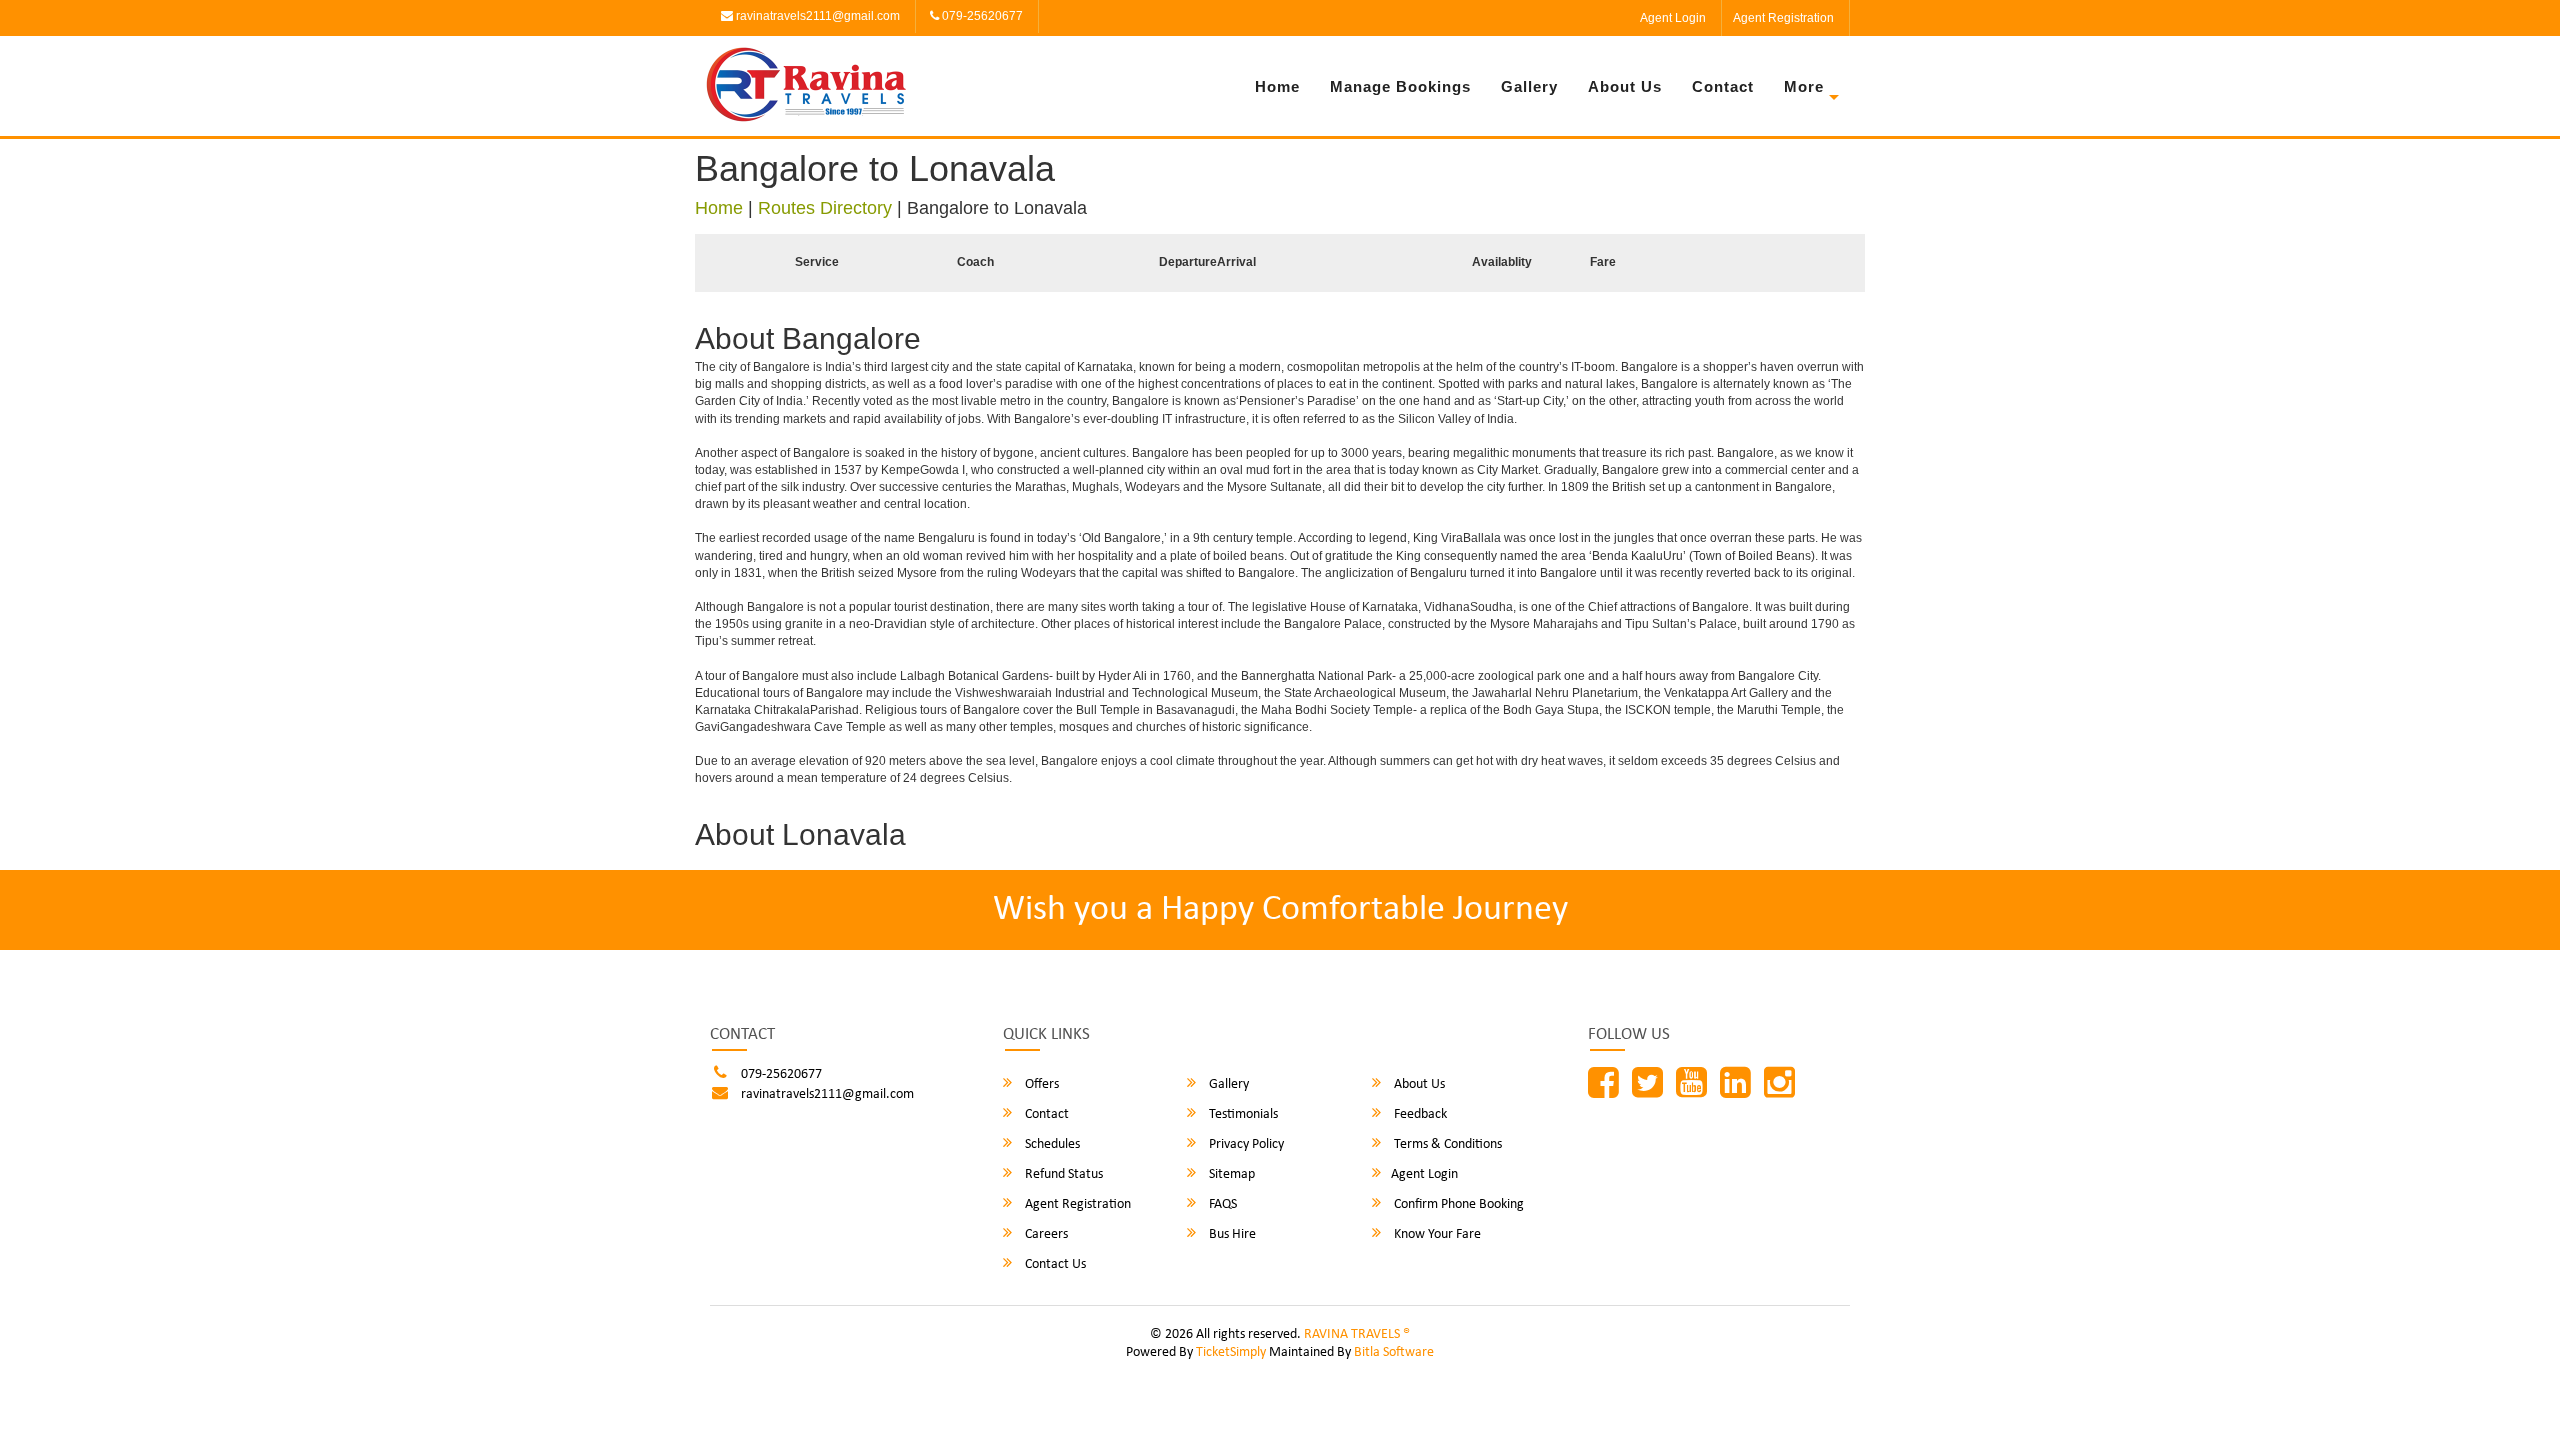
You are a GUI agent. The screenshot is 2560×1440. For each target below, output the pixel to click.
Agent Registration (1783, 18)
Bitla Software (1394, 1352)
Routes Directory (825, 208)
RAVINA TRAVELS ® (1357, 1334)
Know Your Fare (1436, 1234)
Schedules (1051, 1144)
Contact (1723, 86)
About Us (1625, 86)
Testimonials (1242, 1114)
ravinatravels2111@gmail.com (816, 16)
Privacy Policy (1245, 1144)
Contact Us (1054, 1264)
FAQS (1221, 1204)
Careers (1045, 1234)
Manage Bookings (1400, 86)
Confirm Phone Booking (1457, 1204)
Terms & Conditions (1446, 1144)
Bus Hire (1231, 1234)
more (1804, 86)
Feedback (1419, 1114)
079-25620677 (981, 16)
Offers (1040, 1084)
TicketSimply (1231, 1352)
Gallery (1529, 86)
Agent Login (1673, 18)
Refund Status (1062, 1174)
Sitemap (1230, 1174)
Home (1277, 86)
